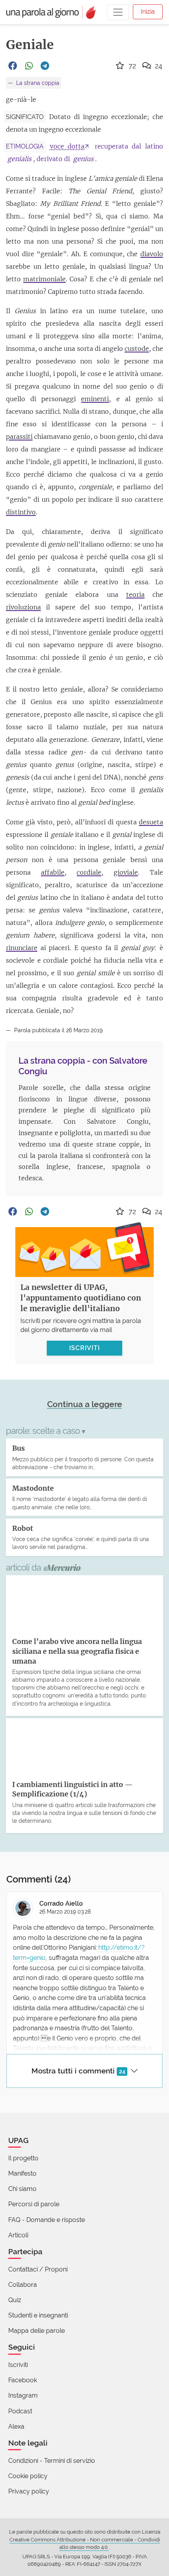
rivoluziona (23, 607)
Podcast (20, 2411)
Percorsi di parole (34, 2204)
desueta (151, 822)
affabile (53, 872)
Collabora (23, 2285)
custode (137, 349)
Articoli (18, 2235)
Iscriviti (18, 2365)
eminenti (95, 399)
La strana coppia (37, 83)
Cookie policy (28, 2476)
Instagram (23, 2395)
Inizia (148, 12)
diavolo (152, 254)
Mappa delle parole (37, 2331)
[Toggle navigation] (118, 12)
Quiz (15, 2300)
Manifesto (22, 2173)
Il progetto (23, 2158)
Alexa (16, 2426)
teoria (135, 594)
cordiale (89, 872)
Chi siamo (22, 2189)
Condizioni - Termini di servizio (52, 2461)
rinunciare (22, 948)
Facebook (23, 2380)
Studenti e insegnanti (38, 2315)
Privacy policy (29, 2491)
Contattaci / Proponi (38, 2269)
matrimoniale (44, 279)
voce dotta (67, 146)
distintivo (21, 512)
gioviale (126, 872)
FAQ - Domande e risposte (47, 2220)
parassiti (19, 437)
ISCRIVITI (84, 1348)
